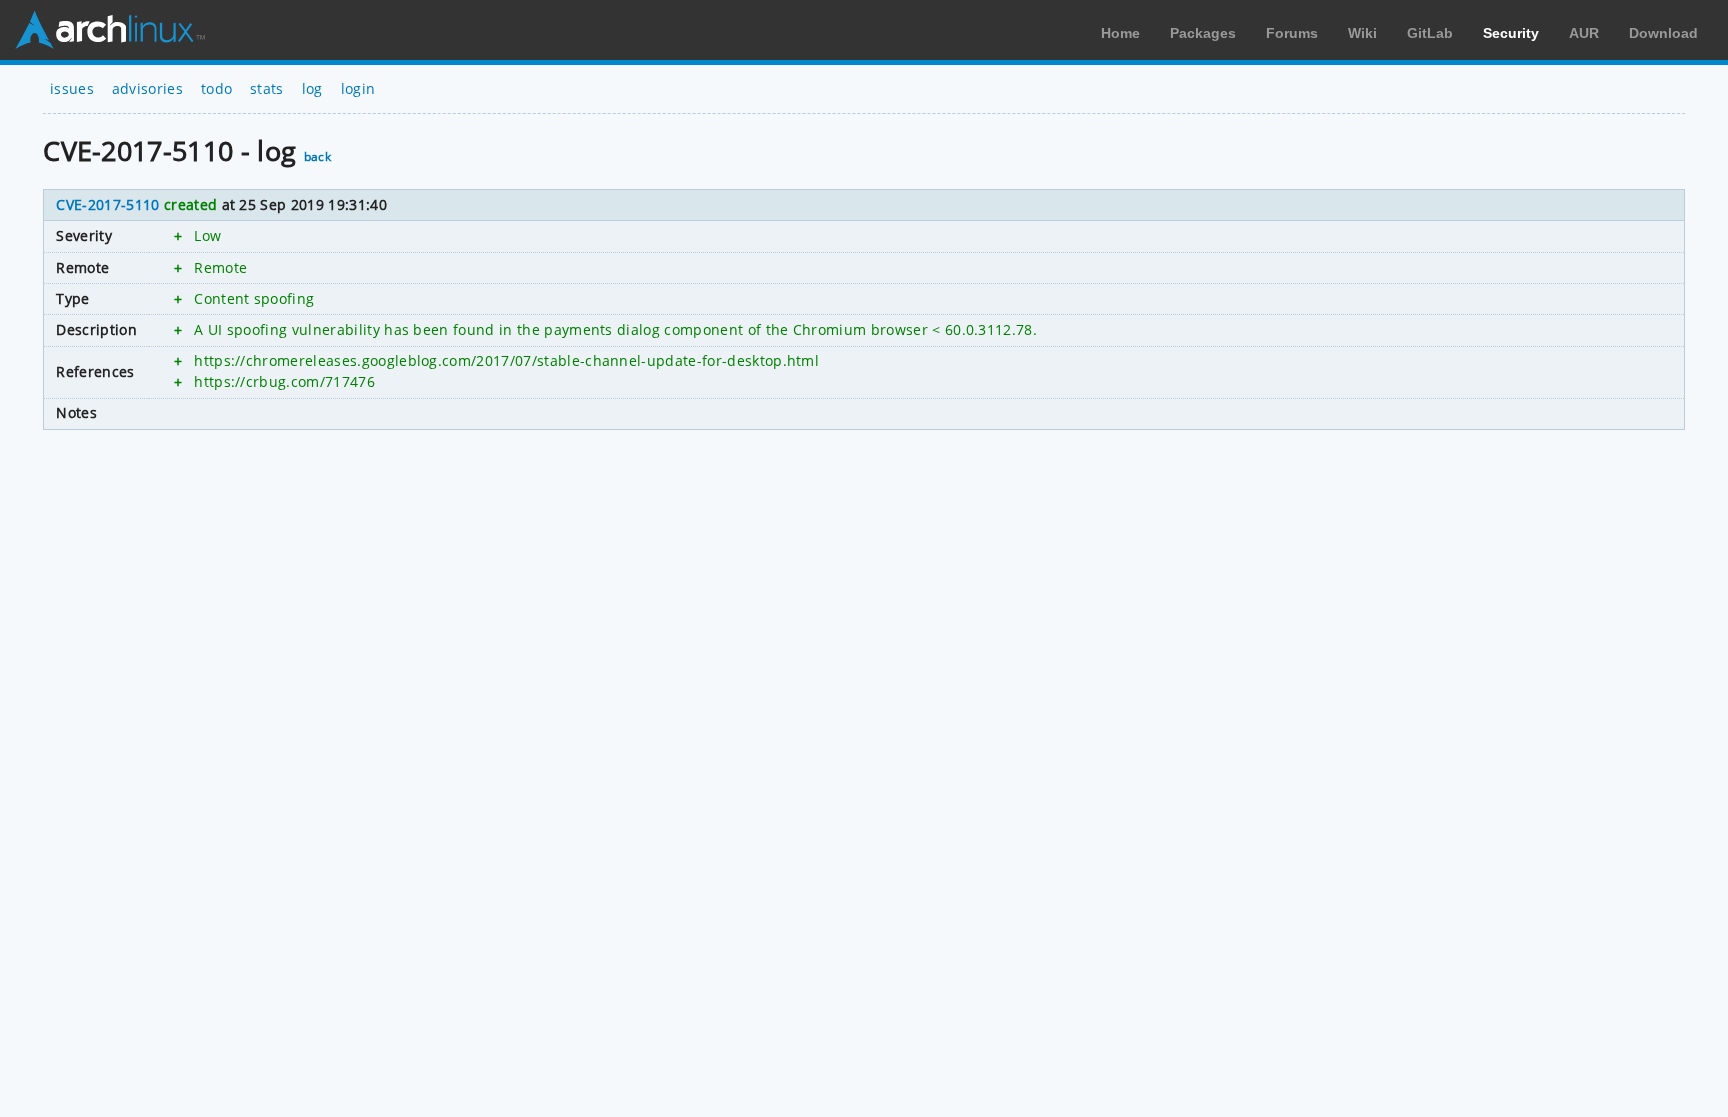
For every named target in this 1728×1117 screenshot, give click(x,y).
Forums (1292, 33)
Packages (1203, 33)
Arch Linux (110, 30)
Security (1511, 33)
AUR (1584, 33)
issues (72, 88)
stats (267, 88)
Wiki (1362, 33)
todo (216, 88)
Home (1120, 33)
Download (1663, 33)
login (358, 88)
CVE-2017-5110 (107, 204)
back (317, 156)
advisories (147, 88)
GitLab (1430, 33)
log (312, 88)
